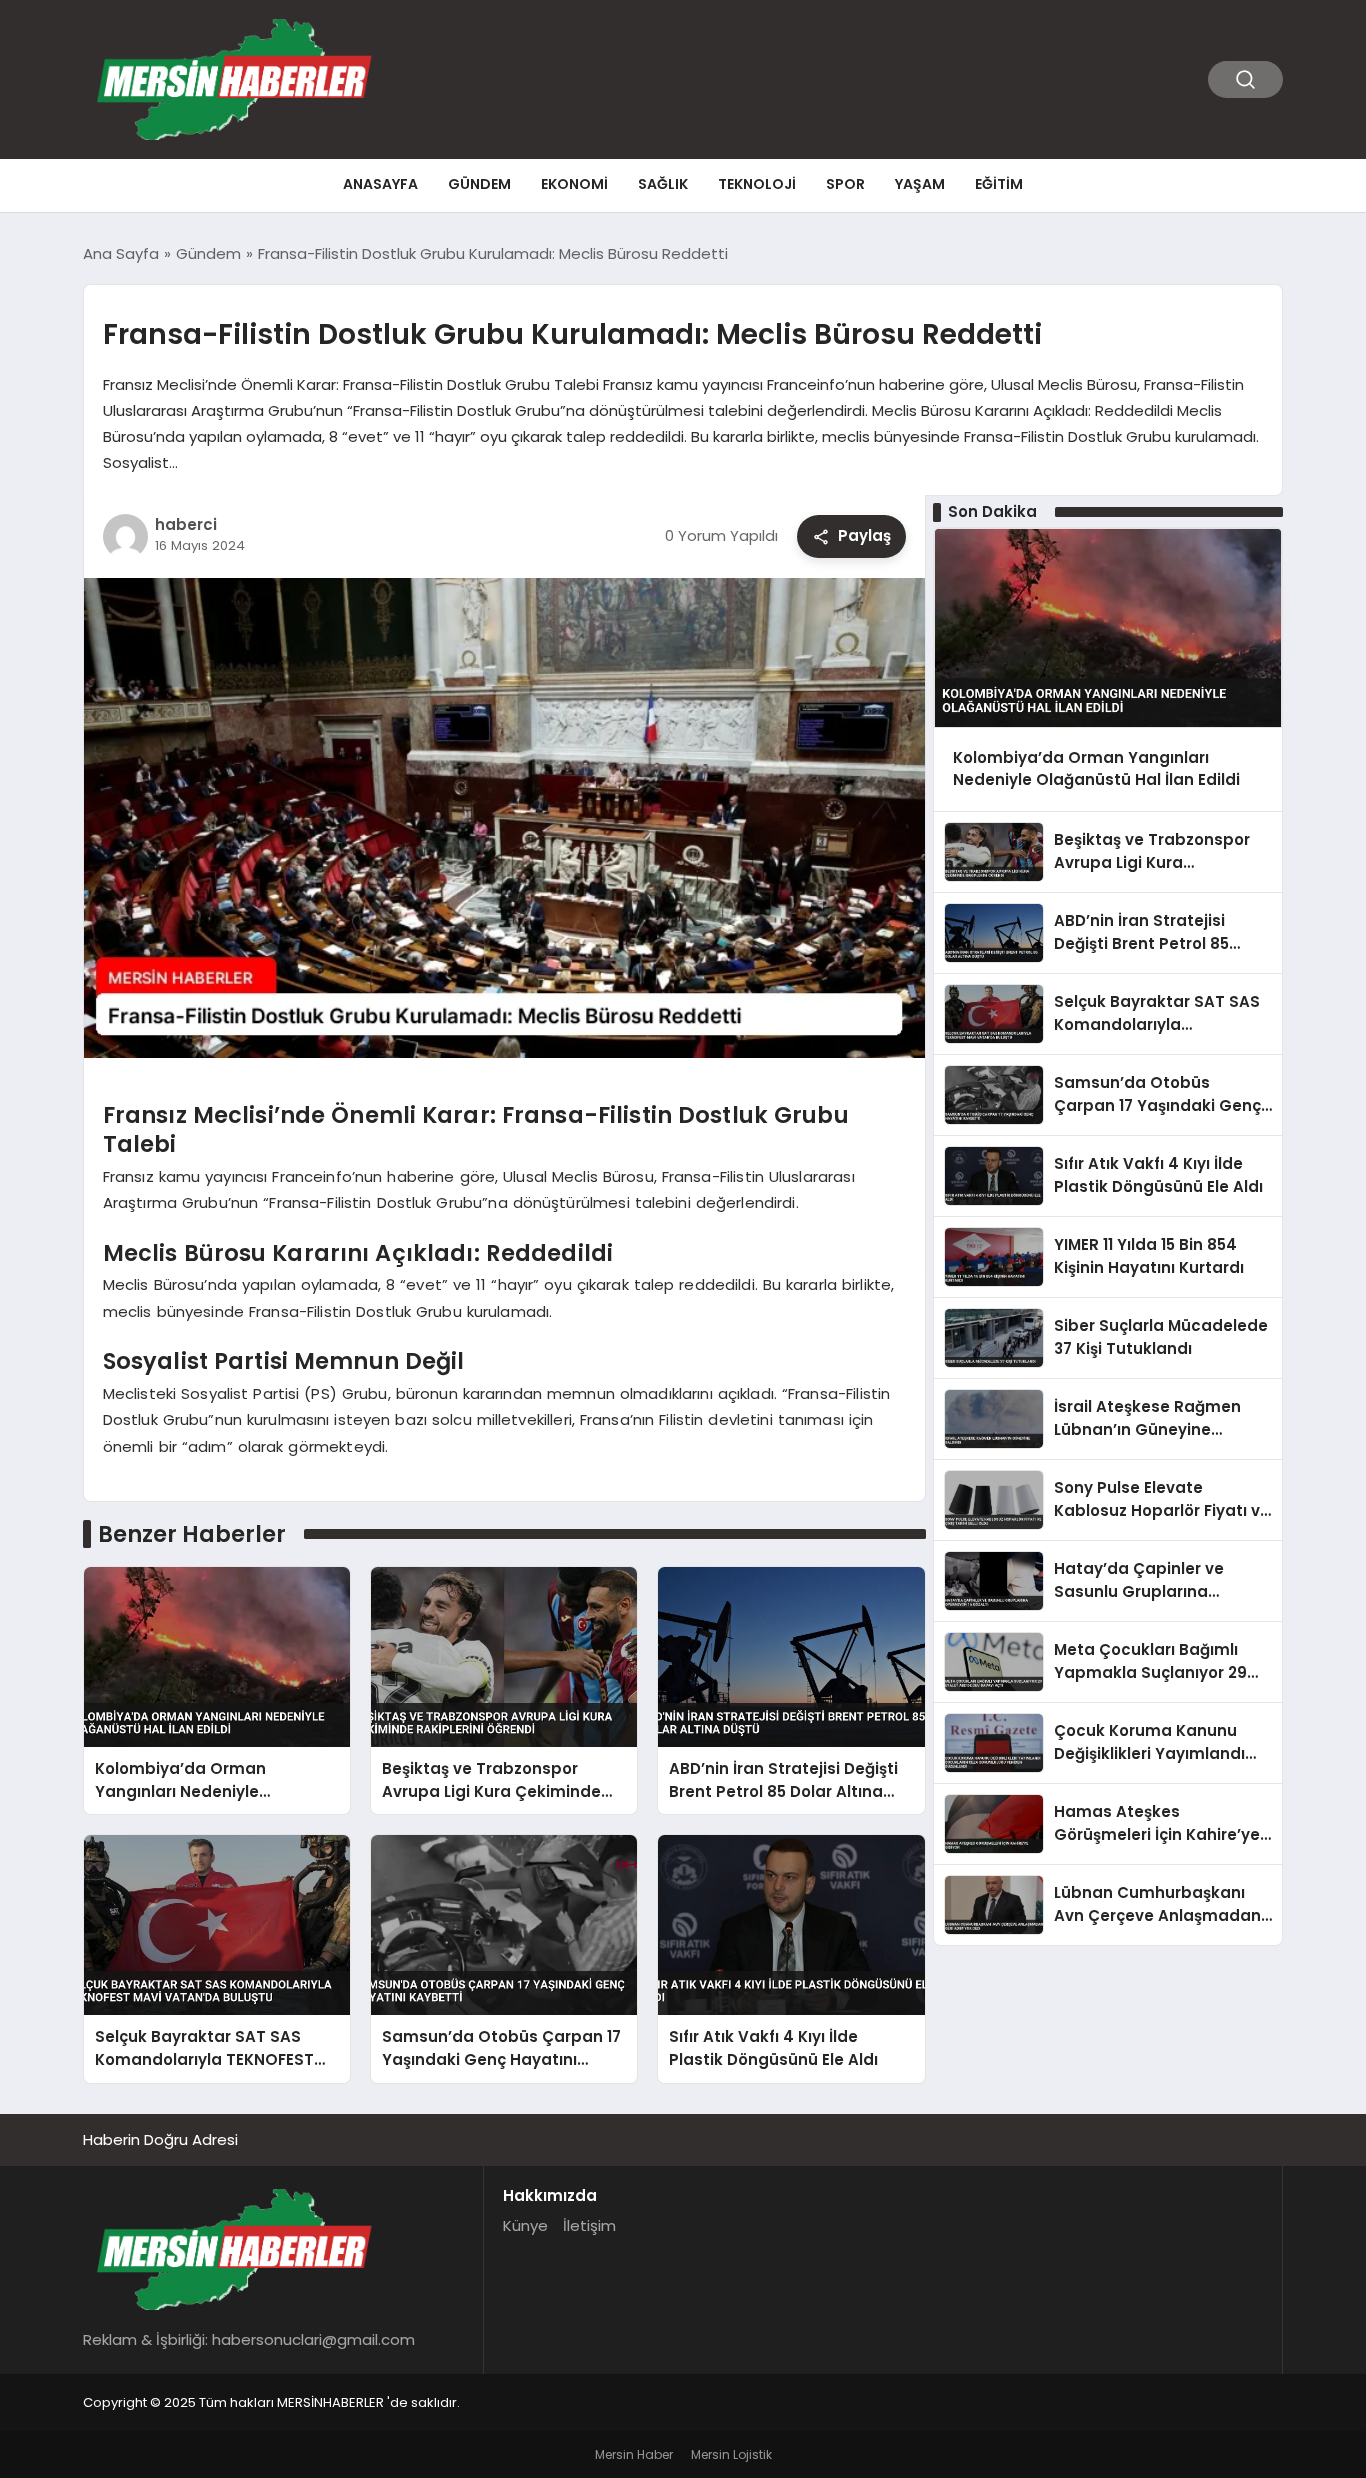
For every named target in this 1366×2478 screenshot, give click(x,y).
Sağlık (663, 184)
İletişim (589, 2225)
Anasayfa (380, 184)
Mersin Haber (634, 2454)
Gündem (479, 184)
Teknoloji (757, 184)
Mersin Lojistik (731, 2454)
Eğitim (999, 184)
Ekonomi (574, 184)
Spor (845, 184)
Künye (525, 2225)
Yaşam (920, 184)
